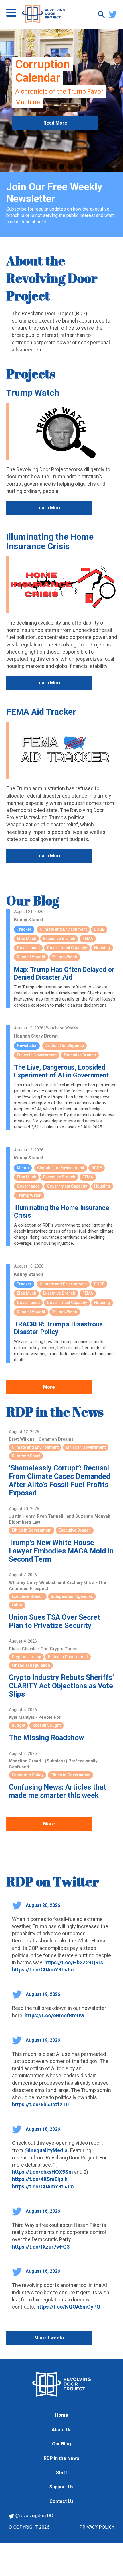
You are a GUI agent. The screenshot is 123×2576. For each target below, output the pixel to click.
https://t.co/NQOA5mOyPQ (68, 2307)
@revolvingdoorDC (34, 2516)
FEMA (88, 939)
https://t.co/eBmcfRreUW (54, 2015)
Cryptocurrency (26, 1657)
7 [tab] (87, 167)
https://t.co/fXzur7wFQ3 (41, 2247)
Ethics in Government (37, 1055)
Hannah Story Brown (36, 1036)
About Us (62, 2430)
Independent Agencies (72, 1596)
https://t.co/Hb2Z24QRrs (74, 1962)
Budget (18, 1725)
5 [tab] (70, 167)
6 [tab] (79, 167)
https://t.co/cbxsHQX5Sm (42, 2172)
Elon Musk (26, 939)
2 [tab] (44, 167)
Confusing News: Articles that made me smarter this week (57, 1791)
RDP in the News (55, 1412)
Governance (28, 948)
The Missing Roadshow (46, 1738)
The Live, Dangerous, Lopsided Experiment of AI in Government (61, 1071)
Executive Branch (59, 939)
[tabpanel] (61, 101)
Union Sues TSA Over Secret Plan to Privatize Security (54, 1621)
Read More (55, 158)
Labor (17, 1605)
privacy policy (97, 2527)
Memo (23, 1168)
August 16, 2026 (42, 2211)
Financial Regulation (31, 1665)
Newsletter (27, 1046)
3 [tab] (53, 167)
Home (62, 2415)
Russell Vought (31, 957)
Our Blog (33, 900)
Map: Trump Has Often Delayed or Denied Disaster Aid (64, 974)
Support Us (61, 2487)
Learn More (49, 508)
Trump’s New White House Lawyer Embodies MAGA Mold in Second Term (61, 1551)
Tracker (24, 929)
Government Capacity (67, 948)
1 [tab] (36, 167)
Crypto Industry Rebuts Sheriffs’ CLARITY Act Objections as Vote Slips (61, 1686)
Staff (62, 2473)
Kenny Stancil (28, 920)
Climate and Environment (63, 929)
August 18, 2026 (42, 2129)
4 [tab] (61, 167)
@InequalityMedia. (47, 2150)
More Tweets (49, 2338)
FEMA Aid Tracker (41, 712)
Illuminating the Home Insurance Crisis (50, 541)
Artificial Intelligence (65, 1046)
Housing (102, 948)
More (49, 1387)
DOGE (99, 929)
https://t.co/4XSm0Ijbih (40, 2179)
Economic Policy (28, 1775)
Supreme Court (26, 1456)
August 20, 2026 (42, 1905)
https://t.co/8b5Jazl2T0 (40, 2104)
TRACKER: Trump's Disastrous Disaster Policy (58, 1328)
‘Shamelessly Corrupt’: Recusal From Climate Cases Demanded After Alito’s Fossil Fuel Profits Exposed (59, 1481)
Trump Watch (33, 393)
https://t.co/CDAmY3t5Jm (43, 1970)
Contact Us (61, 2501)
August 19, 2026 (42, 1994)
